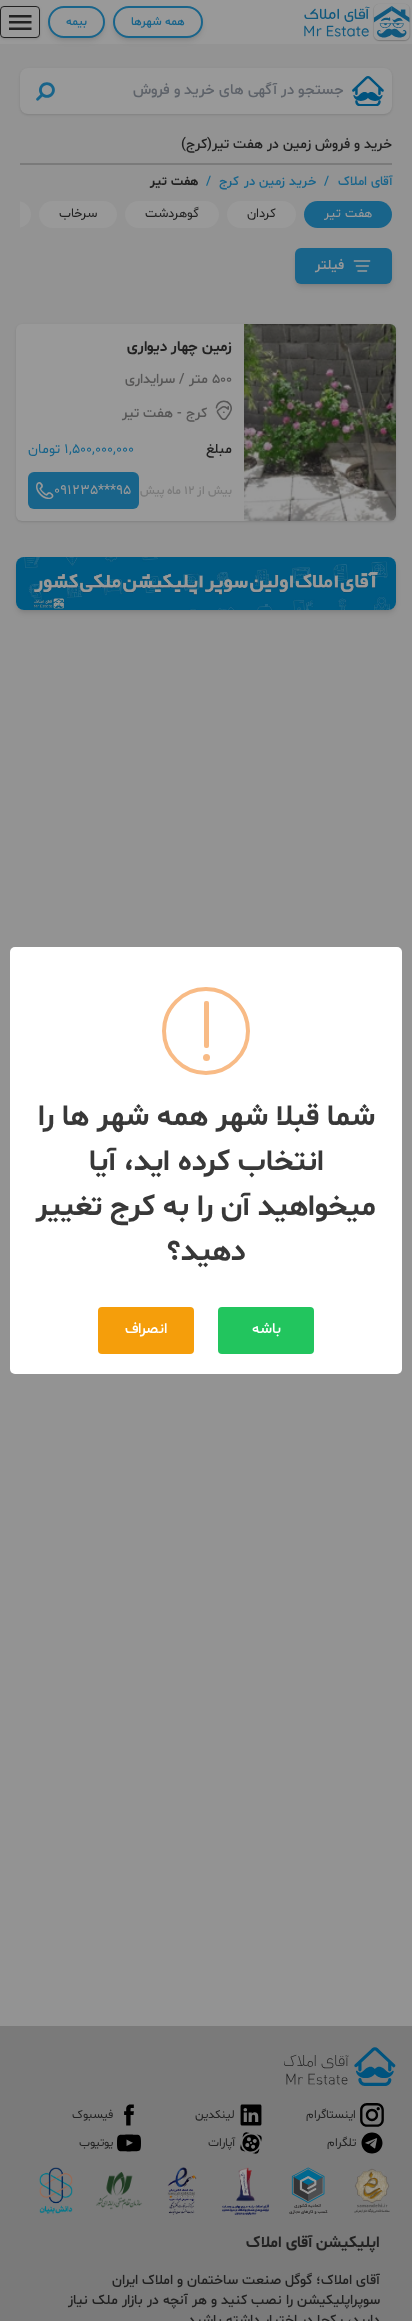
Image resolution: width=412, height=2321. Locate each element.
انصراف (146, 1329)
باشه (266, 1329)
